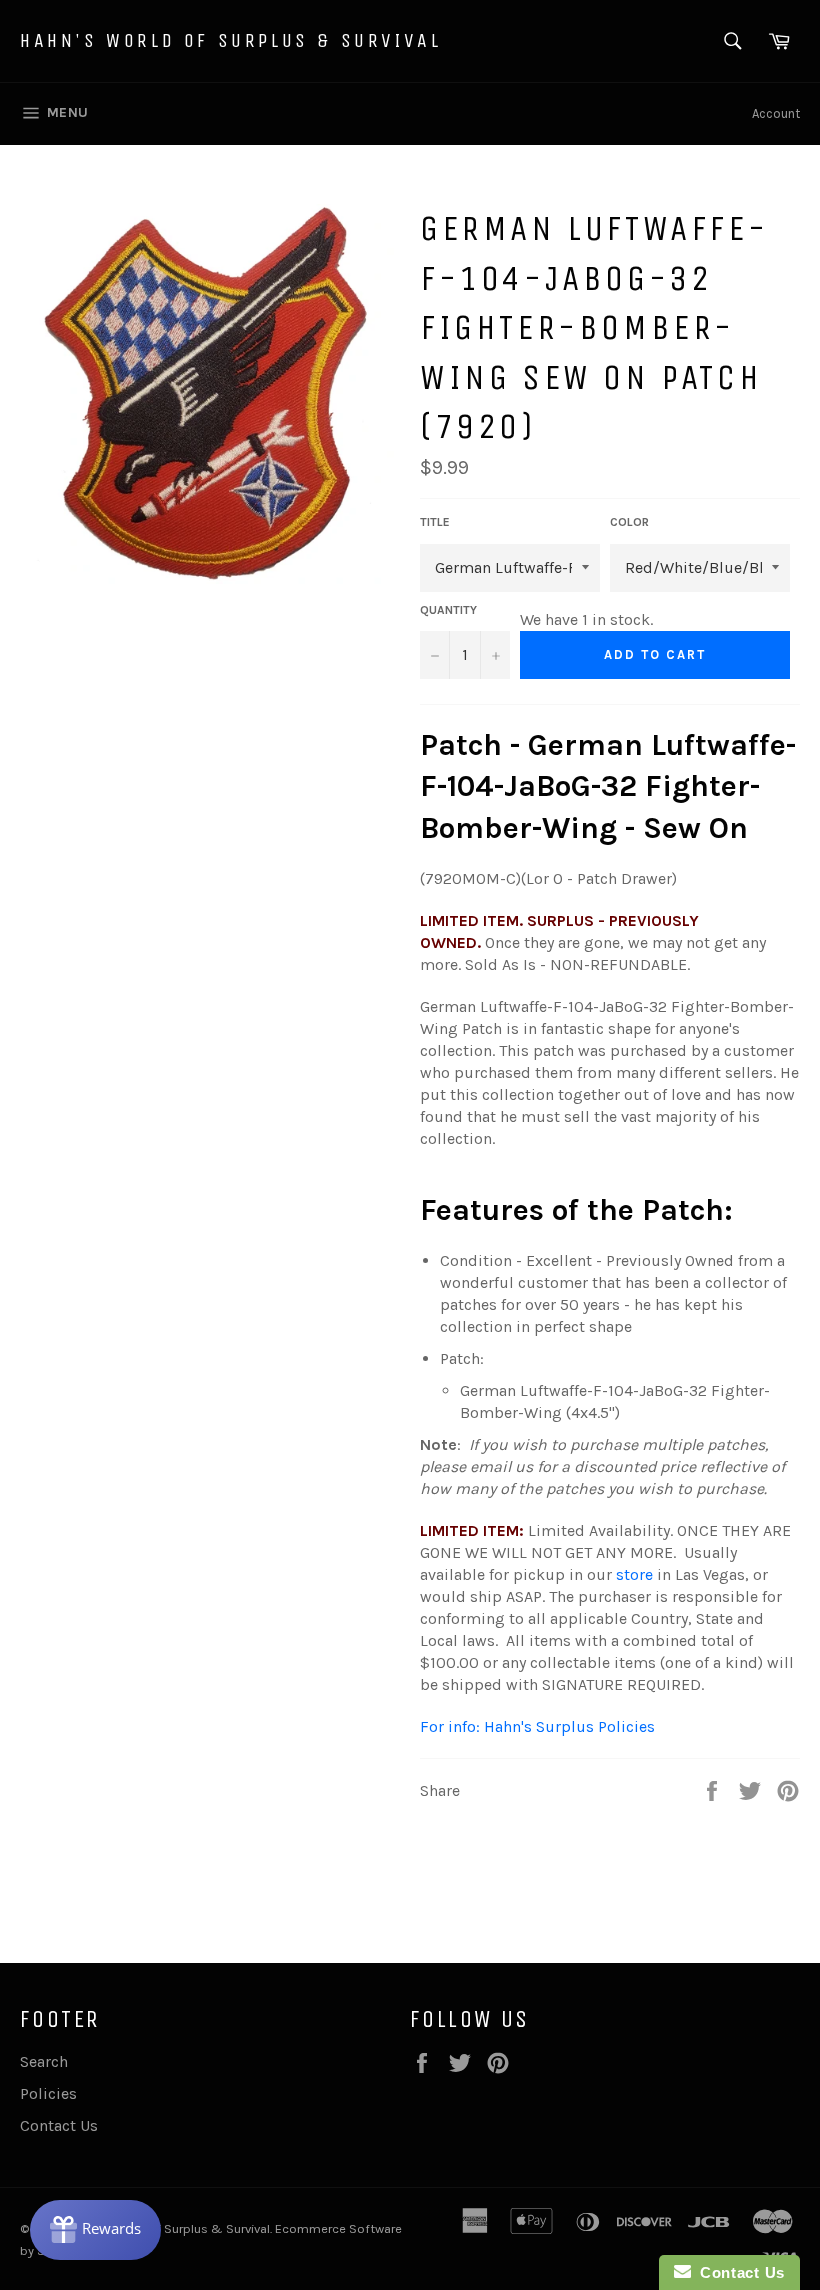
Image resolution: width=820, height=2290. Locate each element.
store (634, 1574)
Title (435, 522)
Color (629, 522)
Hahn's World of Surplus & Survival (230, 40)
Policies (48, 2093)
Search (44, 2061)
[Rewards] (95, 2230)
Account (776, 113)
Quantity (448, 610)
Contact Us (59, 2125)
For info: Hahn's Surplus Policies (537, 1726)
